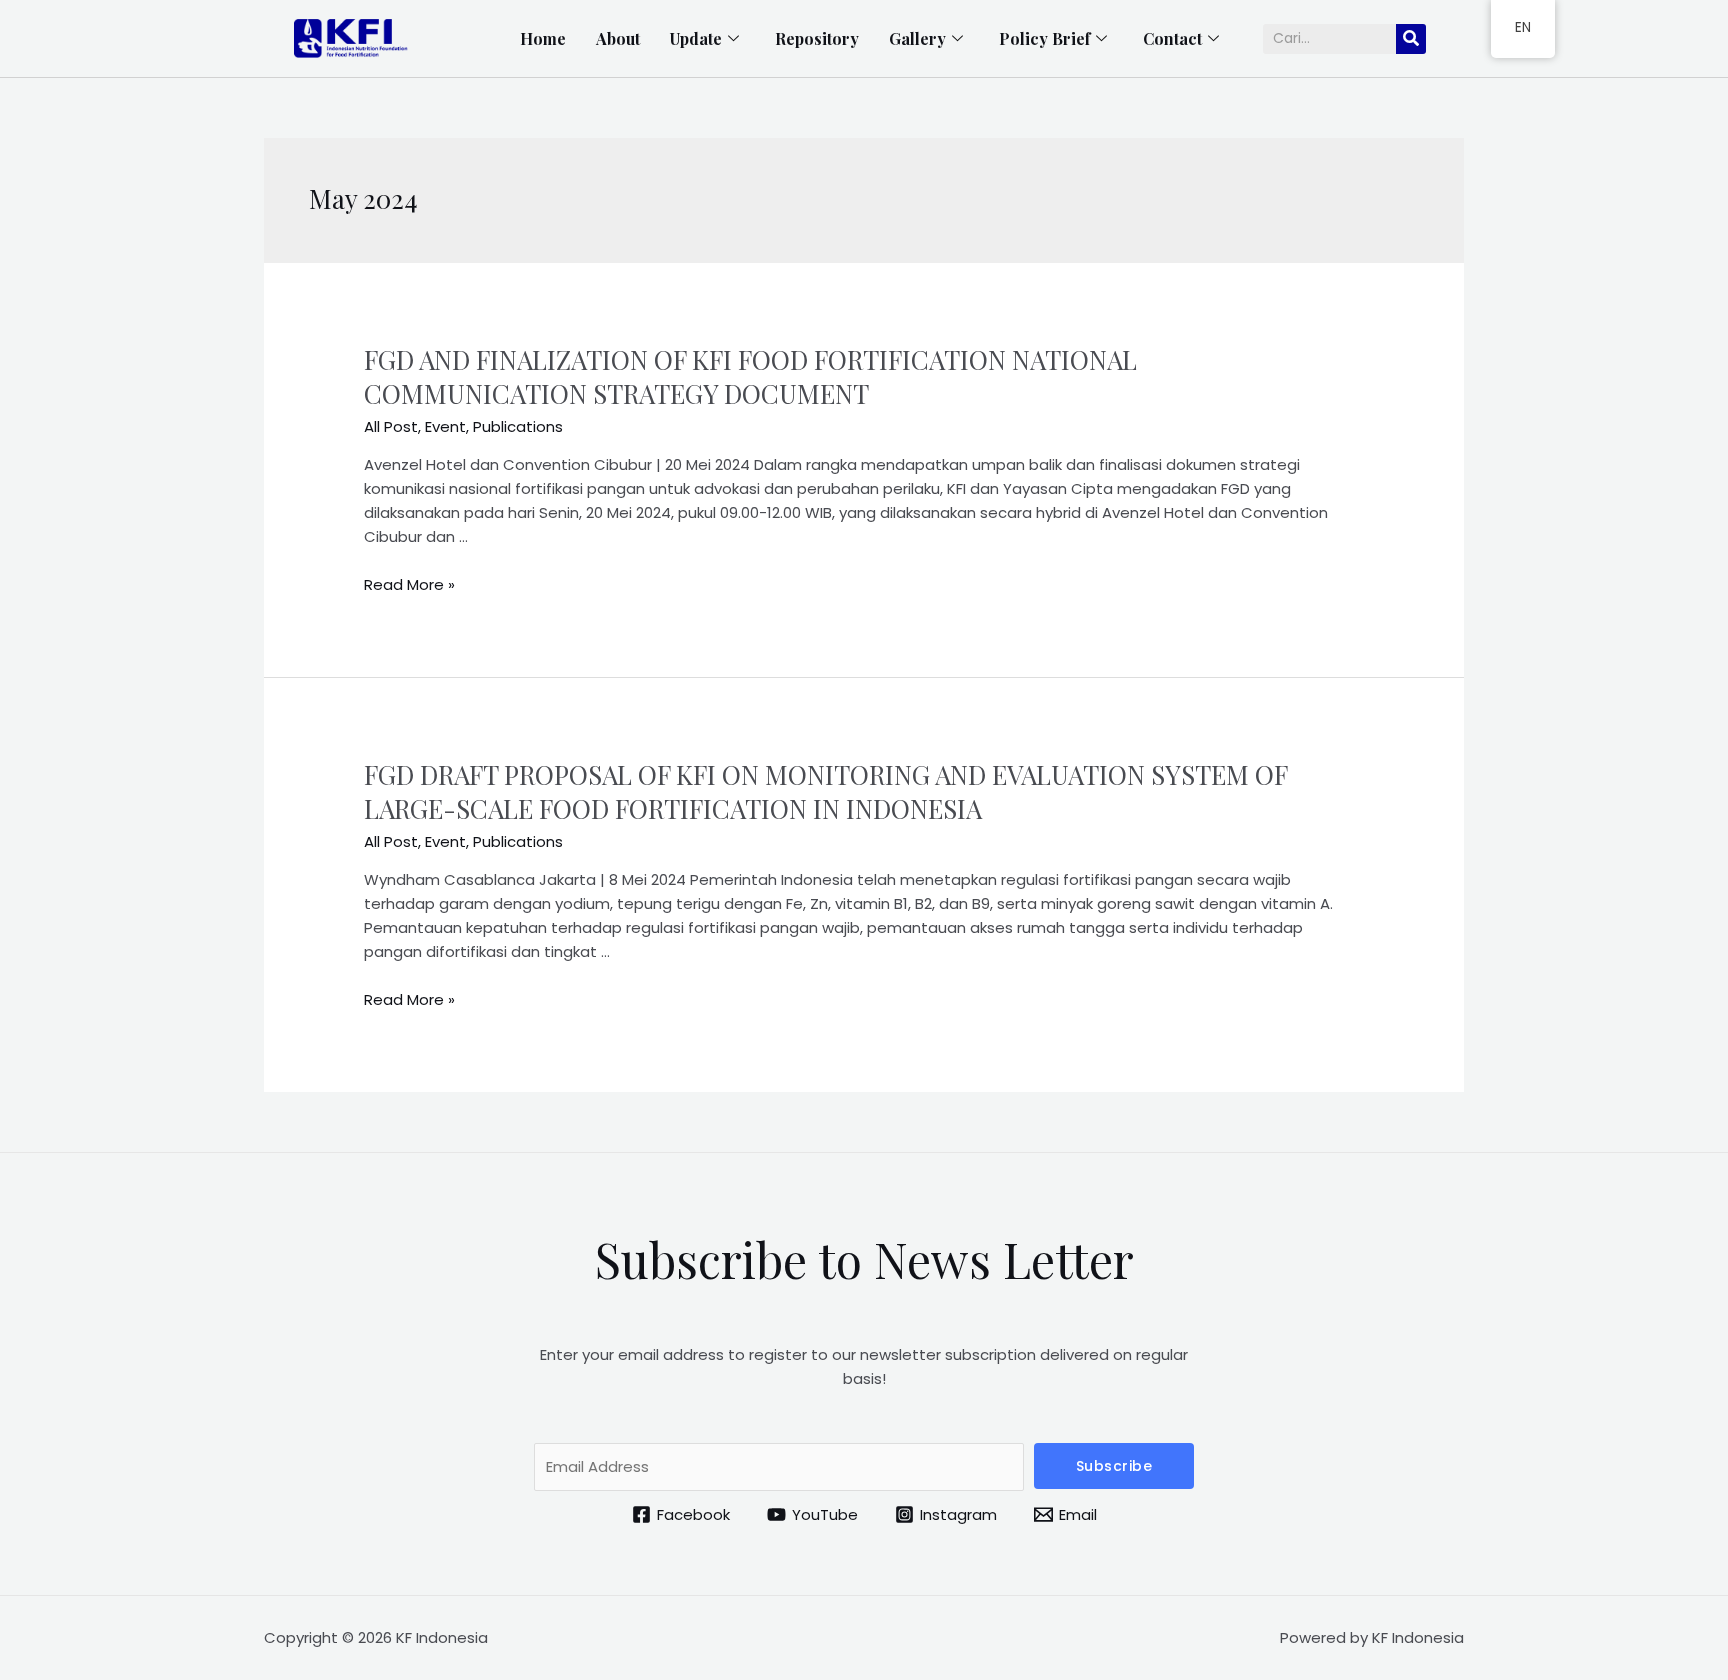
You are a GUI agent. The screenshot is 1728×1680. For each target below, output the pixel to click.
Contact (1172, 38)
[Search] (1411, 39)
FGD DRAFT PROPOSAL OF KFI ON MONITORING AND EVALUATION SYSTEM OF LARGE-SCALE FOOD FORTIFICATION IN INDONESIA (825, 791)
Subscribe (1114, 1466)
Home (543, 38)
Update (696, 38)
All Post (391, 426)
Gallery (917, 38)
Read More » (409, 584)
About (618, 38)
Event (445, 426)
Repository (817, 38)
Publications (518, 426)
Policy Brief (1044, 38)
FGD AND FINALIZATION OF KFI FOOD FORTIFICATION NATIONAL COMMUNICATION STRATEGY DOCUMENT (750, 376)
